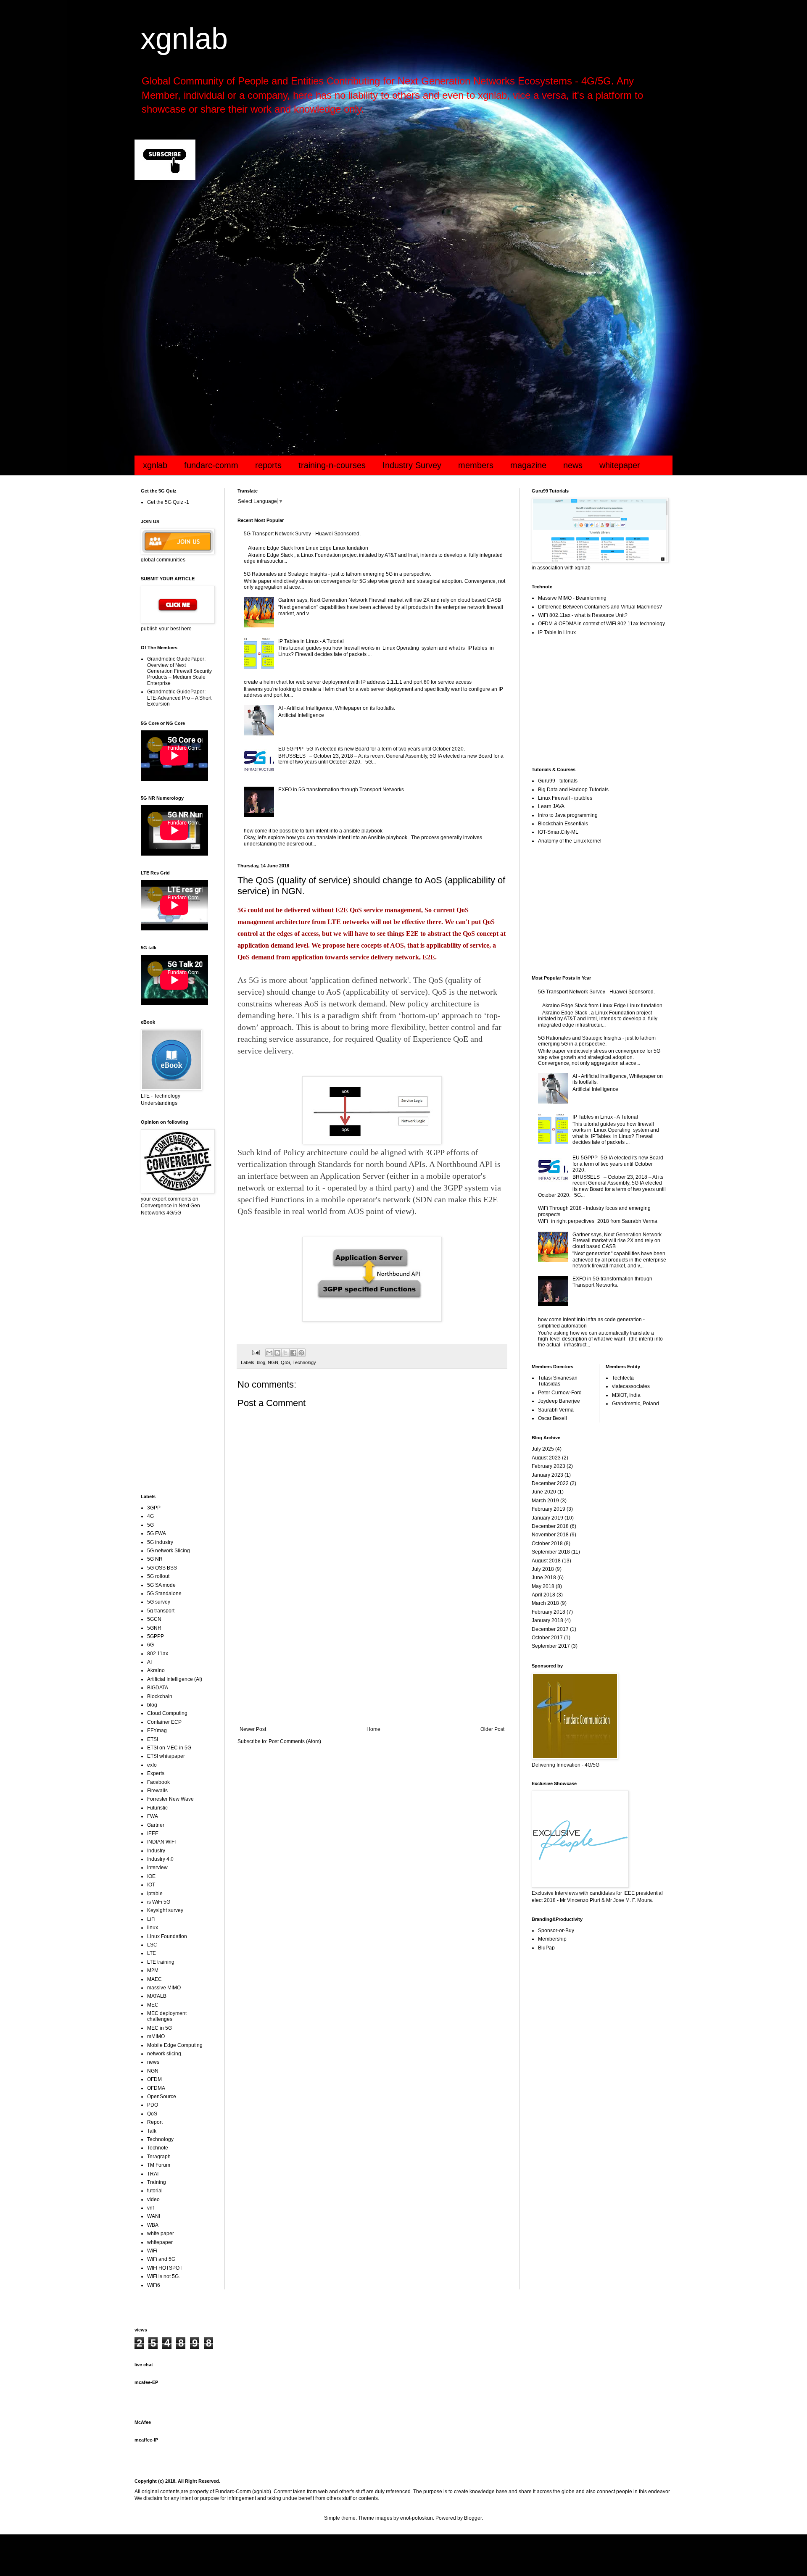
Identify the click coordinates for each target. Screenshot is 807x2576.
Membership (552, 1939)
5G (150, 1525)
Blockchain (160, 1696)
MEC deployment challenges (167, 2016)
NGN (273, 1362)
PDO (153, 2105)
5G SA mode (161, 1585)
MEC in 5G (160, 2028)
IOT (151, 1885)
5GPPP (156, 1636)
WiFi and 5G (161, 2259)
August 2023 (546, 1458)
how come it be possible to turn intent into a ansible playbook (313, 831)
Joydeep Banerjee (559, 1401)
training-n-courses (332, 465)
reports (268, 465)
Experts (156, 1773)
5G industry (160, 1542)
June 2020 (544, 1492)
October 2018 (547, 1543)
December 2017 (550, 1629)
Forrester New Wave (170, 1799)
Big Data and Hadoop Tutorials (573, 790)
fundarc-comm (211, 465)
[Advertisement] (387, 254)
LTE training (161, 1962)
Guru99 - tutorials (558, 781)
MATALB (157, 1996)
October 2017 (547, 1638)
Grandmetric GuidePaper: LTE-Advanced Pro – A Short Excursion (179, 698)
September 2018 (551, 1552)
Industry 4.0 (160, 1859)
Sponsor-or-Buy (556, 1931)
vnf (150, 2208)
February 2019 (549, 1509)
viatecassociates (631, 1386)
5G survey (159, 1602)
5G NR (155, 1559)
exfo (152, 1765)
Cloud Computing (167, 1713)
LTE (152, 1953)
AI (149, 1662)
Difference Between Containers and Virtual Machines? (600, 607)
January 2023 (547, 1475)
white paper (161, 2234)
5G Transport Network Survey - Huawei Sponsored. (302, 534)
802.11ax (158, 1654)
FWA (153, 1816)
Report (155, 2122)
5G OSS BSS (162, 1568)
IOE (151, 1876)
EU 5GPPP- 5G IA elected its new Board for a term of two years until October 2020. (372, 749)
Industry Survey (412, 465)
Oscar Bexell (553, 1418)
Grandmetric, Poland (636, 1404)
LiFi (151, 1919)
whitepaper (620, 465)
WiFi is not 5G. (164, 2276)
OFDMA (156, 2088)
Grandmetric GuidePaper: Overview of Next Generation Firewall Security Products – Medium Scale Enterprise (179, 671)
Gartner (156, 1825)
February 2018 (549, 1612)
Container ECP (164, 1722)
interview (157, 1867)
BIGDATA (158, 1688)
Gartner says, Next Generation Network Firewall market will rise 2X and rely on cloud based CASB (390, 600)
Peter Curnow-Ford (560, 1393)
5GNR (154, 1628)
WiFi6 (154, 2285)
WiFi (152, 2251)
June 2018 (544, 1578)
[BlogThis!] (277, 1353)
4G (150, 1516)
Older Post (492, 1729)
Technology (304, 1362)
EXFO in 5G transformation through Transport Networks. (342, 790)
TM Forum (159, 2165)
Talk (152, 2131)
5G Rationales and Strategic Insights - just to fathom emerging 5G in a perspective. (338, 574)
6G (150, 1645)
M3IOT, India (626, 1395)
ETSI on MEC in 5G (169, 1748)
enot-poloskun (417, 2518)
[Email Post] (256, 1352)
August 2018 (546, 1561)
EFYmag (157, 1731)
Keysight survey (165, 1910)
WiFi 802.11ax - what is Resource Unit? (583, 615)
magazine (528, 465)
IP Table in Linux (557, 632)
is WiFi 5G (159, 1902)
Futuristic (157, 1808)
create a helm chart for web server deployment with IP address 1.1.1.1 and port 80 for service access (358, 682)
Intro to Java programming (568, 815)
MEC (153, 2005)
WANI (154, 2216)
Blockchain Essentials (563, 824)
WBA (153, 2225)
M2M (153, 1970)
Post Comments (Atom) (295, 1741)
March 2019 (545, 1501)
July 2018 (543, 1569)
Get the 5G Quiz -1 (168, 502)
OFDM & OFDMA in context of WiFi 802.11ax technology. (602, 624)
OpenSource (162, 2097)
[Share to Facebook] (293, 1353)
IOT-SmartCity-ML (558, 832)
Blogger (473, 2518)
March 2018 (545, 1603)
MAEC (154, 1979)
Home (373, 1729)
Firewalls (157, 1791)
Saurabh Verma (556, 1410)
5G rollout (158, 1576)
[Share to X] (285, 1353)
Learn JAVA (551, 806)
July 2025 (543, 1449)
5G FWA (157, 1533)
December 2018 (550, 1526)
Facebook (158, 1782)
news (573, 465)
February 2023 (549, 1466)
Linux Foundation (167, 1936)
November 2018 (550, 1535)
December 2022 (550, 1483)
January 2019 (547, 1518)
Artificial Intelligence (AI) (175, 1679)
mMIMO (156, 2036)
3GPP (154, 1508)
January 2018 (547, 1620)
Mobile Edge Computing (175, 2045)
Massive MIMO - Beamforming (572, 598)
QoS (285, 1362)
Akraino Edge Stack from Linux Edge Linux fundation (308, 548)
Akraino (156, 1670)
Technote (158, 2148)
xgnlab (184, 39)
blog (261, 1362)
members (476, 465)
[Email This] (269, 1353)
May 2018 (543, 1586)
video (153, 2199)
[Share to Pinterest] (301, 1353)
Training (157, 2182)
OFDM (154, 2079)
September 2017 (551, 1646)
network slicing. (165, 2054)
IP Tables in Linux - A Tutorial (311, 641)
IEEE (153, 1833)
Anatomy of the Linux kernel (570, 841)
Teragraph (159, 2157)
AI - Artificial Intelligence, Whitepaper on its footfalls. (337, 708)
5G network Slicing (169, 1551)
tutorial (155, 2191)
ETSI (153, 1739)
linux (153, 1928)
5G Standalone (164, 1594)
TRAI (153, 2174)
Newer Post (253, 1729)
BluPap (546, 1948)
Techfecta (623, 1378)
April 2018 (543, 1595)
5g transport (161, 1611)
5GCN (154, 1619)
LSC (152, 1945)
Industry (156, 1851)
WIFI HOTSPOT (165, 2268)
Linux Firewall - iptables (565, 798)
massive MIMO (164, 1988)
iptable (155, 1894)
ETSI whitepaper (166, 1756)
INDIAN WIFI (161, 1842)
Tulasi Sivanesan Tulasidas (558, 1381)
